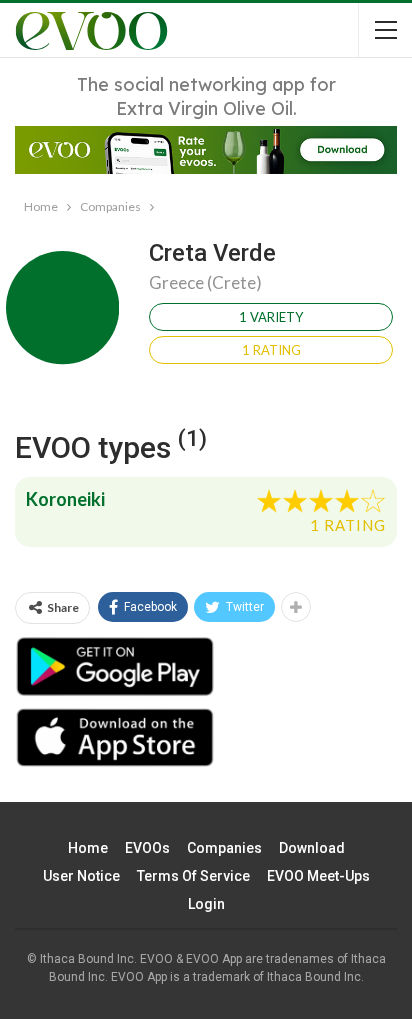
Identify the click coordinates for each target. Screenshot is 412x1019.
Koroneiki (65, 499)
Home (88, 848)
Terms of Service (193, 876)
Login (206, 904)
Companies (224, 848)
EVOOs (147, 848)
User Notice (81, 876)
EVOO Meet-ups (318, 876)
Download (312, 848)
